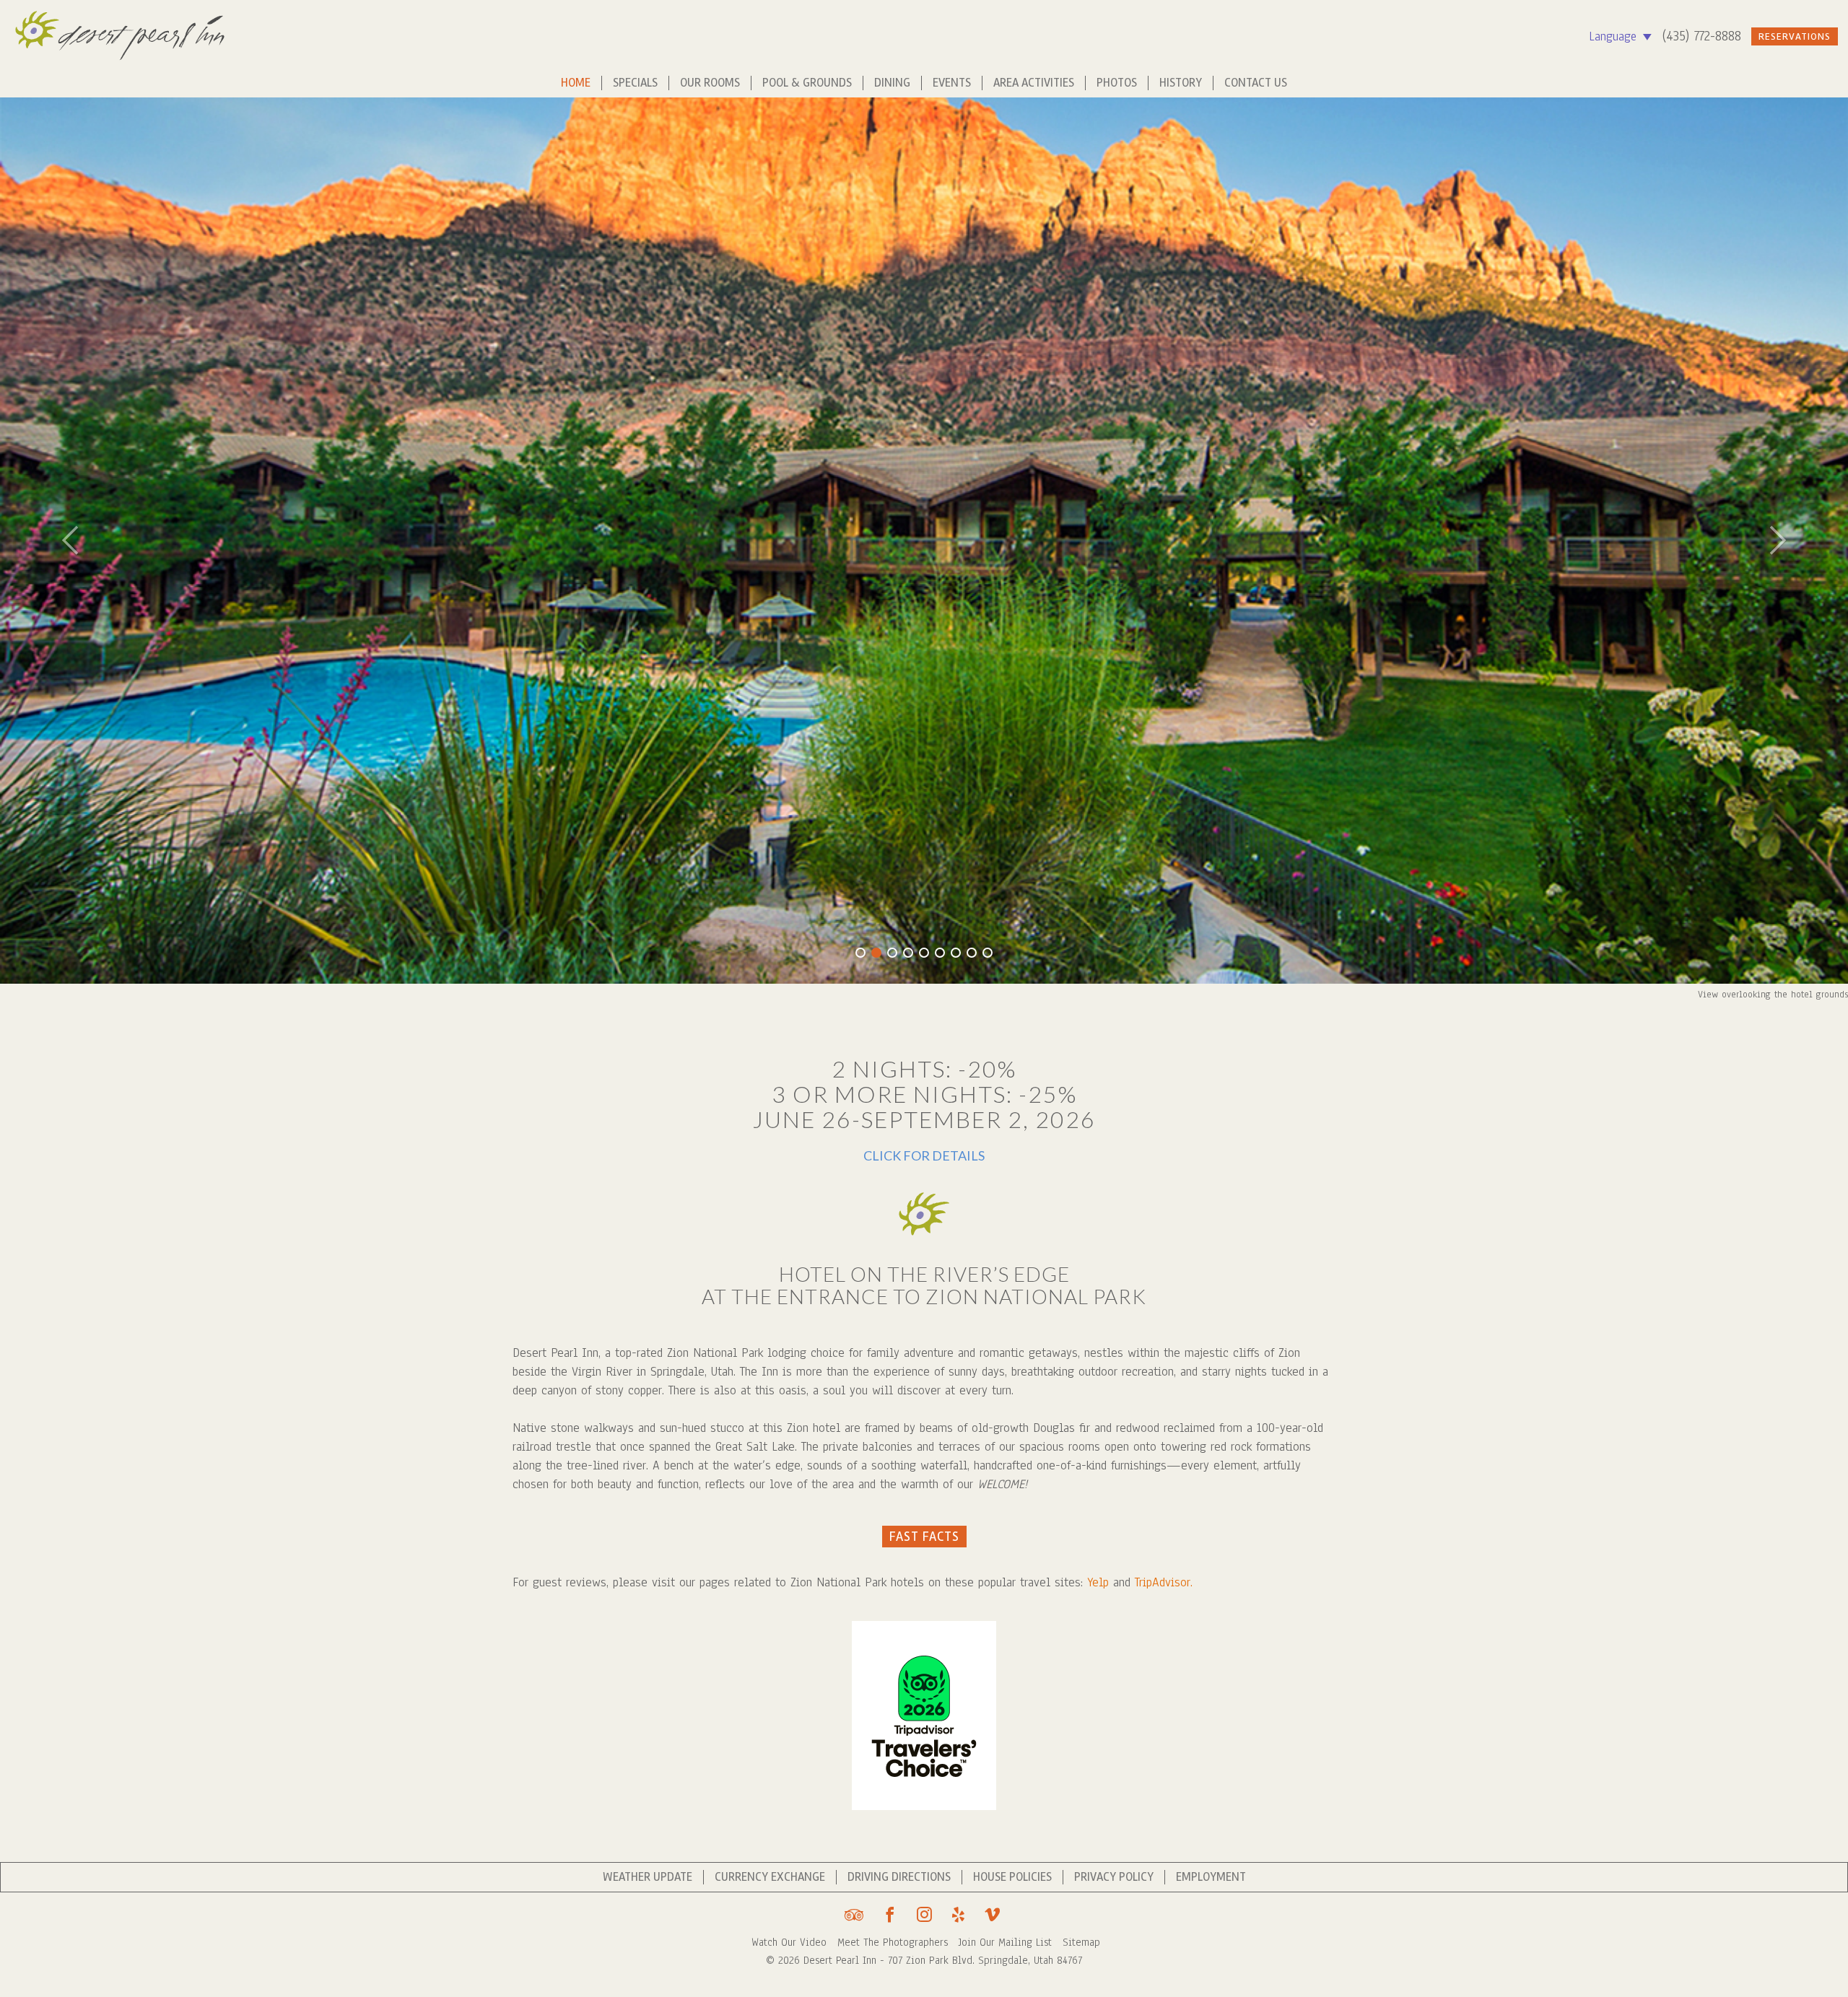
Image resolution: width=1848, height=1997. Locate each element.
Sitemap (1081, 1942)
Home (576, 83)
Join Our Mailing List (1007, 1942)
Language (1615, 36)
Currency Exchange (770, 1877)
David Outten (1821, 995)
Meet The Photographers (894, 1942)
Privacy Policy (1114, 1877)
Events (952, 83)
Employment (1211, 1877)
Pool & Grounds (807, 83)
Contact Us (1256, 83)
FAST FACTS (924, 1537)
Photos (1117, 83)
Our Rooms (710, 83)
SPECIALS (635, 83)
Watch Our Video (791, 1942)
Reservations (1795, 36)
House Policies (1012, 1877)
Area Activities (1034, 83)
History (1181, 83)
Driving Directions (899, 1877)
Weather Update (648, 1877)
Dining (892, 83)
